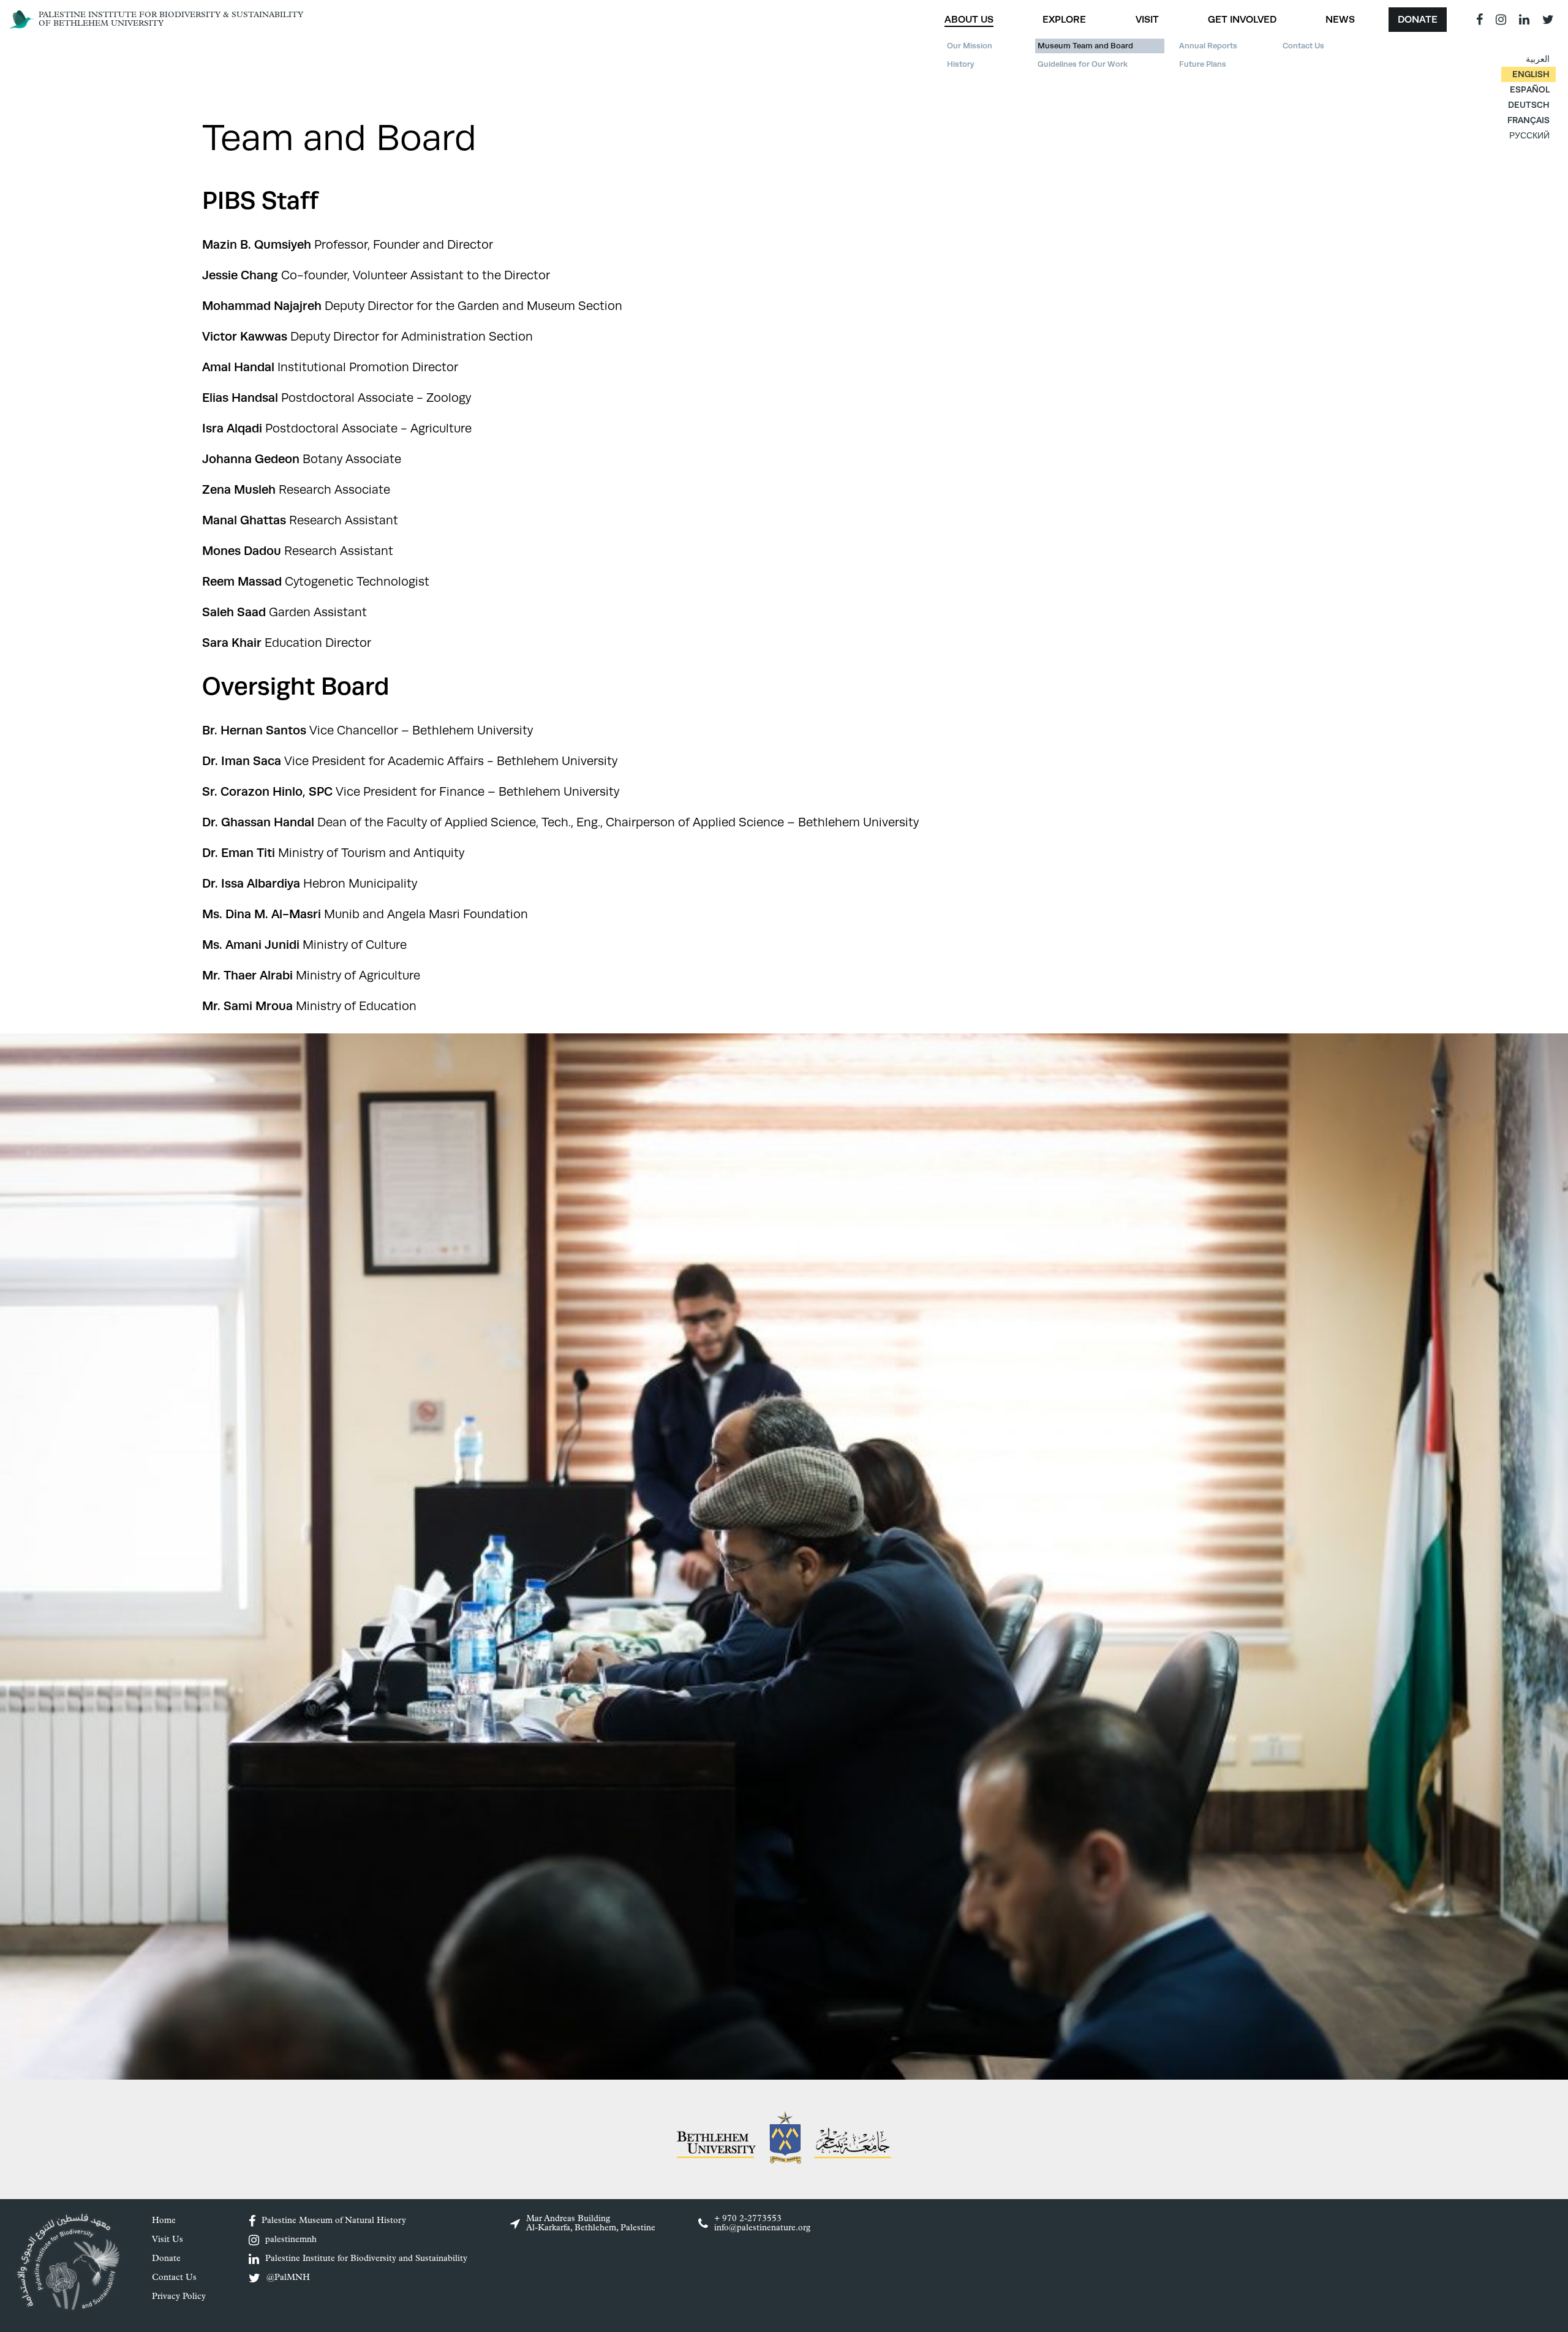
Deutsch (1529, 105)
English (1531, 74)
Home (164, 2221)
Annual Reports (1208, 46)
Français (1528, 120)
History (961, 64)
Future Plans (1203, 64)
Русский (1529, 135)
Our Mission (970, 46)
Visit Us (168, 2240)
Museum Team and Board (1085, 46)
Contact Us (1303, 46)
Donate (1418, 19)
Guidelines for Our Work (1083, 64)
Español (1530, 89)
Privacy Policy (179, 2297)
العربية (1538, 59)
